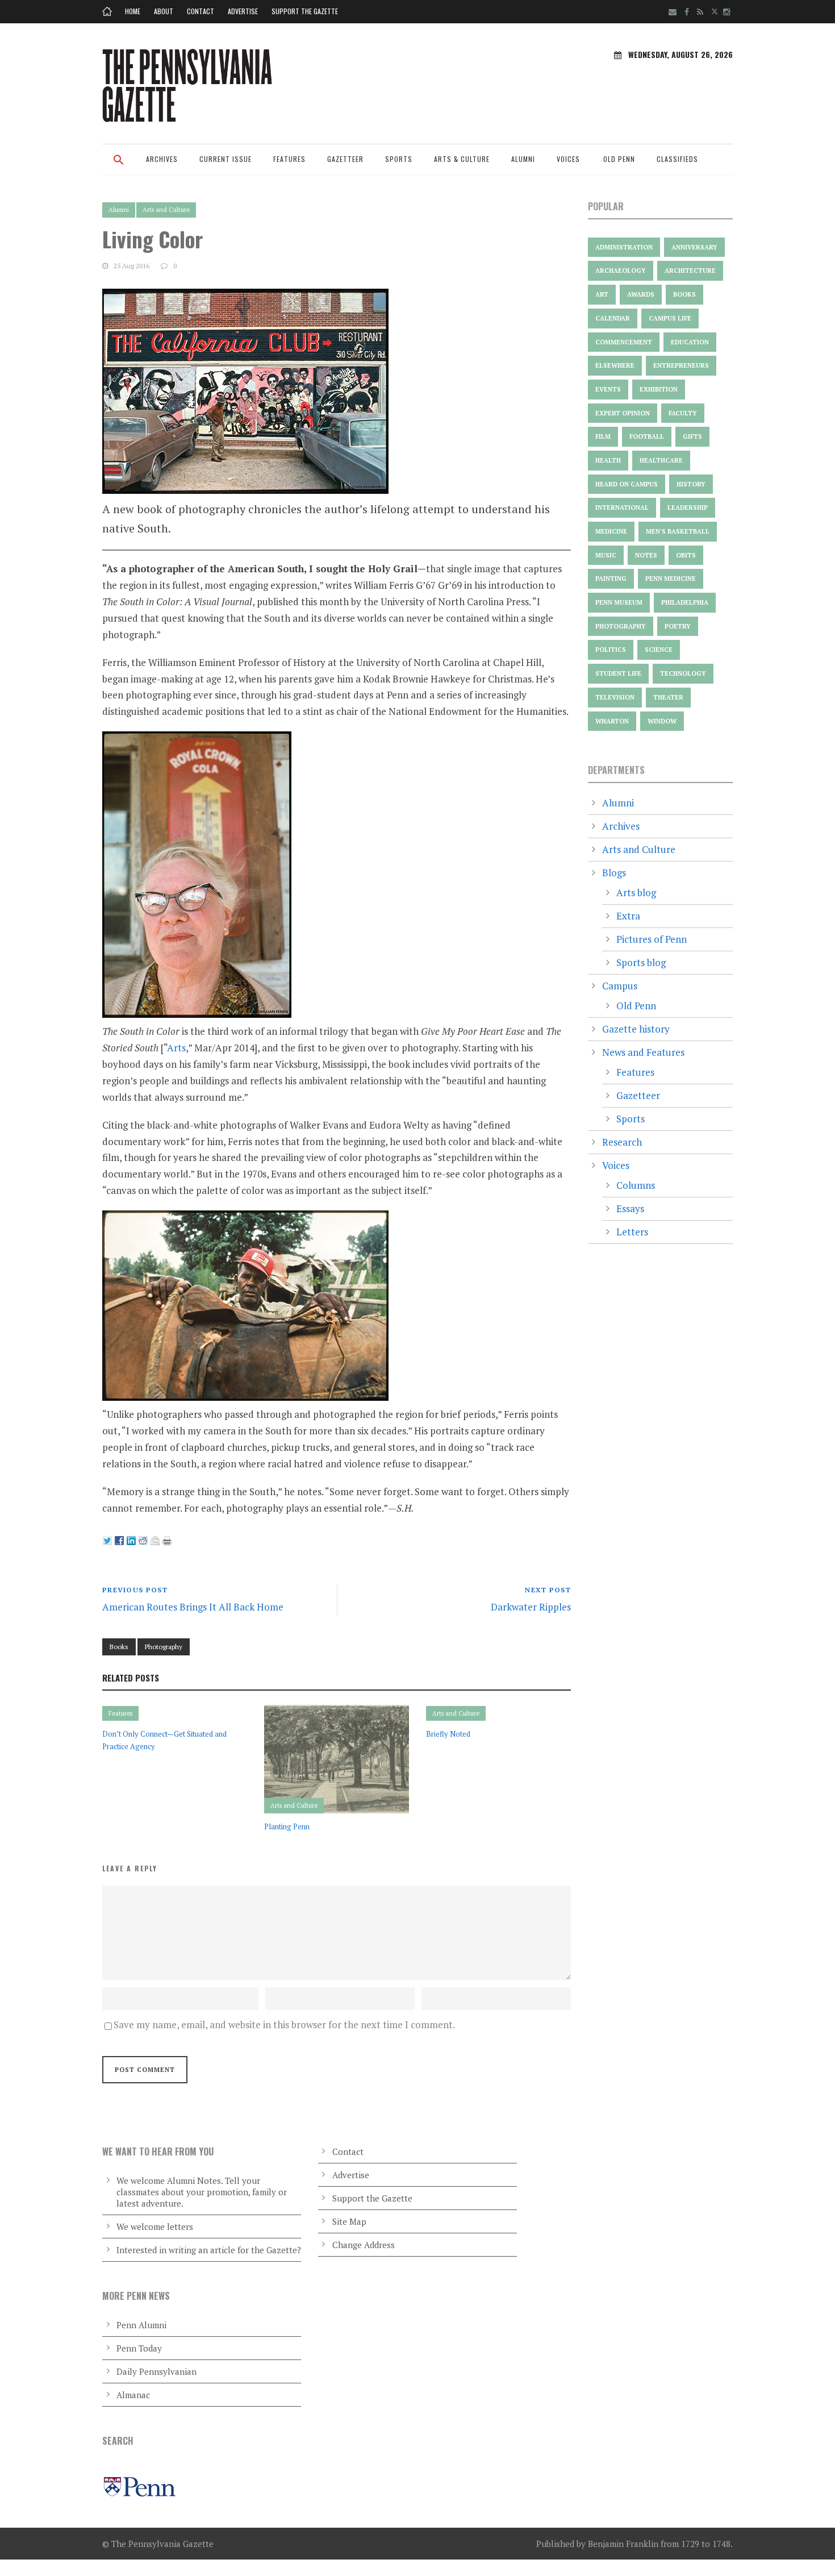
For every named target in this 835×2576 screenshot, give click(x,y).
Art (602, 294)
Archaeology (621, 270)
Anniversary (694, 247)
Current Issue (226, 159)
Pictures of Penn (652, 939)
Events (608, 389)
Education (690, 342)
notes (646, 555)
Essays (630, 1208)
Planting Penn (287, 1826)
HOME (133, 11)
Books (119, 1647)
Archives (162, 159)
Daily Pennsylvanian (156, 2371)
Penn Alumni (141, 2325)
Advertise (243, 11)
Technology (683, 673)
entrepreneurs (681, 365)
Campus (620, 986)
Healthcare (661, 460)
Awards (641, 294)
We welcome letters (155, 2227)
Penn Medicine (671, 579)
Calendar (613, 318)
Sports (399, 159)
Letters (632, 1232)
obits (686, 555)
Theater (668, 697)
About (164, 11)
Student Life (618, 673)
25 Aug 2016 (131, 266)
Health (608, 460)
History (691, 484)
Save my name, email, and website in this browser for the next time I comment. (284, 2024)
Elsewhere (615, 365)
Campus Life (670, 318)
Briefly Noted (448, 1734)
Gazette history (636, 1029)
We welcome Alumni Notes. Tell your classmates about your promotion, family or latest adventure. (202, 2192)
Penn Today (139, 2348)
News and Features (643, 1052)
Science (659, 650)
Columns (636, 1185)
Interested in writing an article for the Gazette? (209, 2250)
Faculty (683, 413)
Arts (176, 1048)
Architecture (690, 270)
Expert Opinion (623, 413)
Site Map (349, 2221)
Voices (568, 159)
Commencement (624, 342)
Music (606, 555)
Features (289, 159)
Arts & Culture (462, 159)
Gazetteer (345, 159)
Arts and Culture (166, 210)
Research (622, 1142)
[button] (119, 167)
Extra (628, 916)
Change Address (364, 2245)
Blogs (614, 873)
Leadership (688, 507)
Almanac (133, 2395)
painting (611, 579)
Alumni (523, 159)
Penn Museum (619, 602)
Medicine (611, 531)
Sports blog (641, 962)
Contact (201, 11)
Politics (611, 650)
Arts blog (636, 892)
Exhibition (659, 389)
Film (603, 436)
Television (615, 697)
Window (662, 721)
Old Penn (619, 159)
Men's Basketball (678, 531)
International (622, 507)
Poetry (678, 626)
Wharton (612, 721)
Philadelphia (685, 602)
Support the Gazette (305, 11)
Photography (164, 1647)
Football (647, 436)
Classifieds (677, 159)
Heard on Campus (627, 484)
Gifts (692, 436)
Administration (624, 247)
